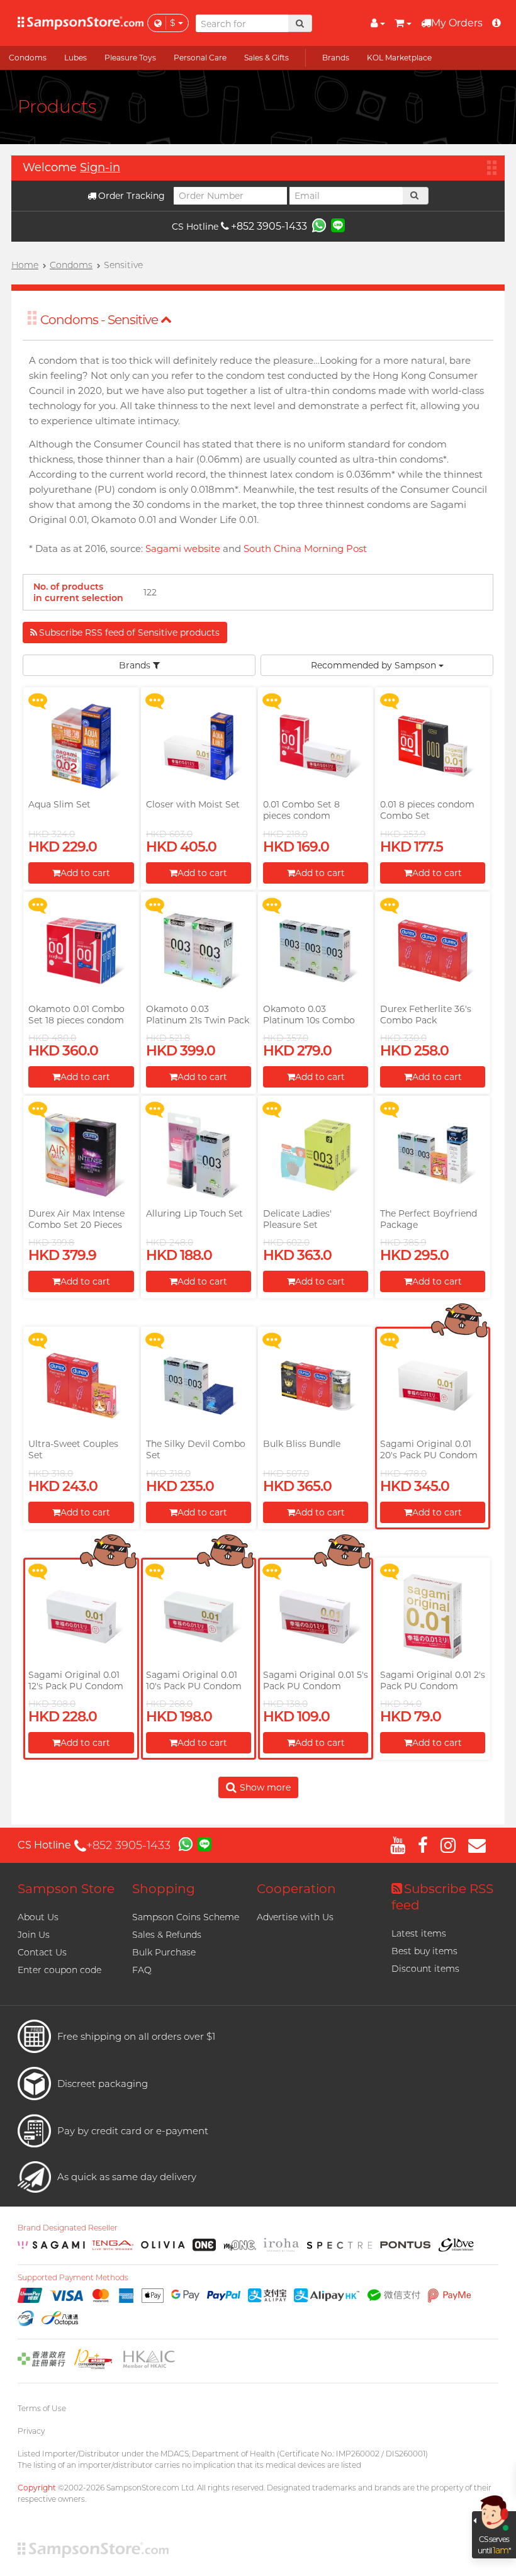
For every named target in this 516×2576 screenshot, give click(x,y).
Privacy (31, 2431)
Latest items (419, 1933)
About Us (38, 1917)
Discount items (425, 1969)
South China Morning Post (305, 548)
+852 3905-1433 (269, 226)
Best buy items (424, 1951)
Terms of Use (42, 2408)
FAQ (142, 1970)
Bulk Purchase (164, 1952)
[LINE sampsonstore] (338, 225)
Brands (136, 665)
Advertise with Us (295, 1917)
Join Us (34, 1935)
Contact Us (42, 1952)
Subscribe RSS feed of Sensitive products (129, 633)
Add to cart (85, 873)
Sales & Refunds (167, 1935)
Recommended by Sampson (375, 665)
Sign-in (100, 167)
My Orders (457, 23)
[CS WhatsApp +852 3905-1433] (319, 225)
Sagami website (183, 548)
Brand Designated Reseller (68, 2228)
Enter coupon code (59, 1970)
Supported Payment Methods (73, 2278)
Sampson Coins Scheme (186, 1917)
